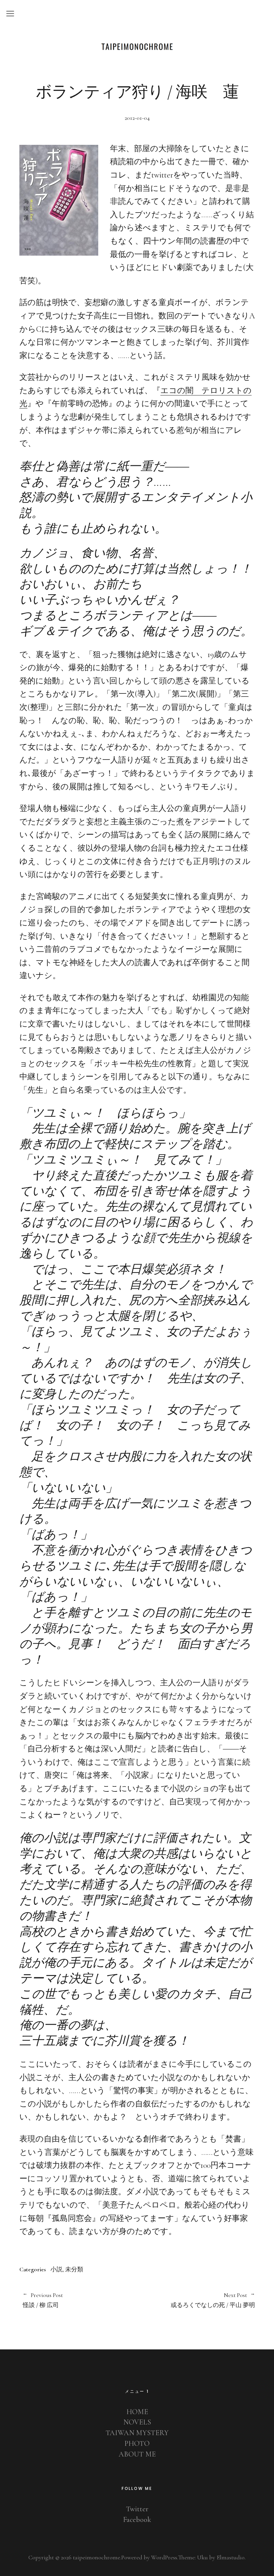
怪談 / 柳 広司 (43, 2300)
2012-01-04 (137, 118)
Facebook (137, 2520)
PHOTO (137, 2444)
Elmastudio (231, 2557)
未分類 (74, 2269)
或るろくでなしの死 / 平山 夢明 (196, 2300)
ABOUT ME (137, 2454)
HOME (137, 2412)
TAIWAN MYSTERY (137, 2433)
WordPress (164, 2557)
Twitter (137, 2509)
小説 (56, 2269)
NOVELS (137, 2422)
